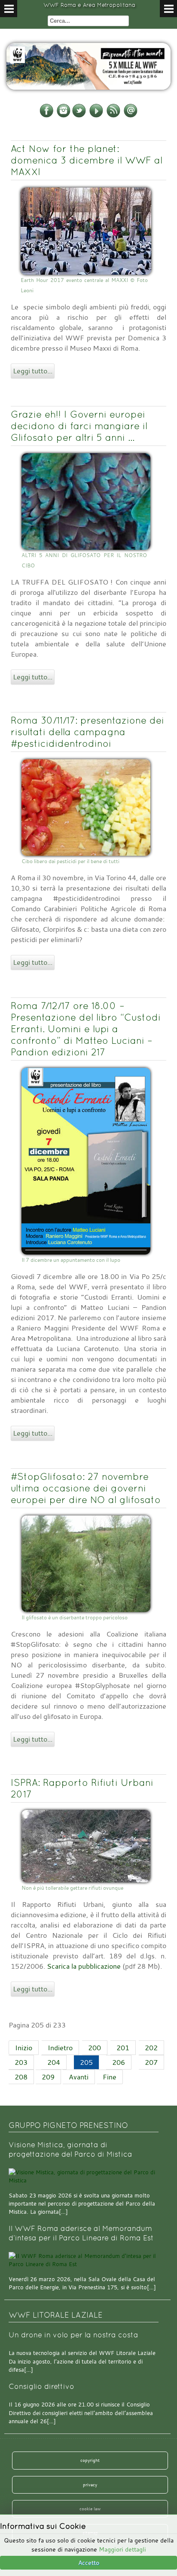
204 (54, 2062)
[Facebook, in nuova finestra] (46, 116)
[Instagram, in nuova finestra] (64, 116)
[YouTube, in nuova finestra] (96, 116)
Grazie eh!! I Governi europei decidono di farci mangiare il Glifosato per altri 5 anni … (79, 426)
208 (21, 2077)
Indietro (60, 2048)
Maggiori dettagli (122, 2549)
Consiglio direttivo (41, 2387)
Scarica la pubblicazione (84, 1966)
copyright (90, 2460)
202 (151, 2048)
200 (95, 2048)
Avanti (79, 2077)
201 (123, 2048)
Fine (110, 2077)
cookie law (90, 2509)
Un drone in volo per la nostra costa (73, 2335)
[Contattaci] (131, 116)
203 (21, 2062)
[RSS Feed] (113, 116)
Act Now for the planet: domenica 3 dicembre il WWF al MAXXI (87, 160)
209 (48, 2077)
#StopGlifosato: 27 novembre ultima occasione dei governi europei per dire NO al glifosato (86, 1488)
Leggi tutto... (33, 371)
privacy (90, 2485)
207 (151, 2062)
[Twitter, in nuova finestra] (79, 116)
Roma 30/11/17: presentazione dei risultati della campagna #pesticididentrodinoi (87, 732)
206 (119, 2062)
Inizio (24, 2048)
